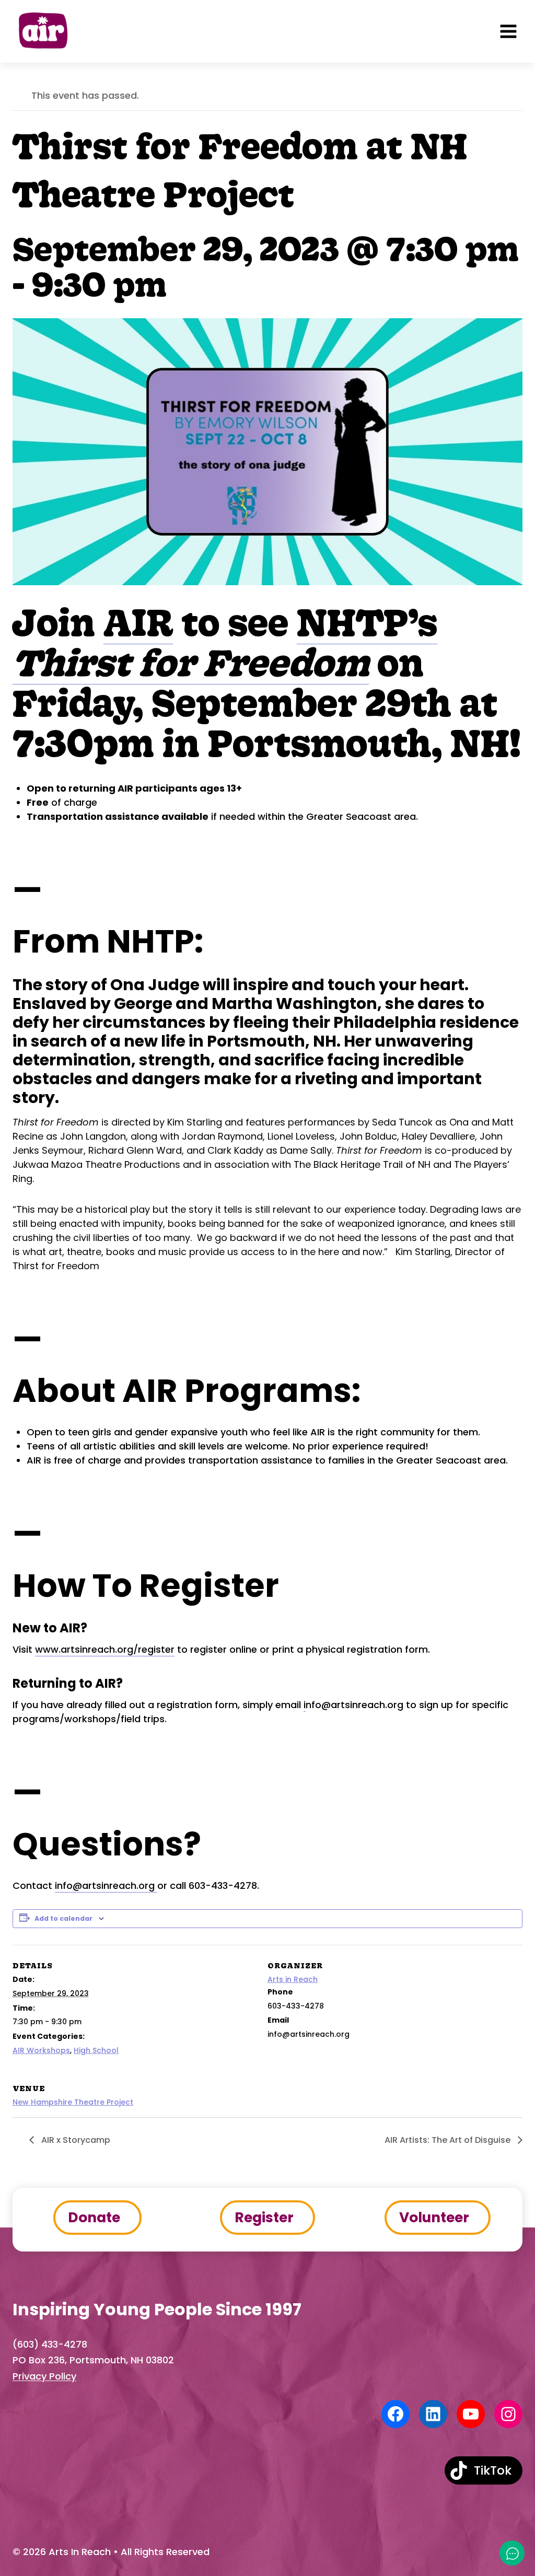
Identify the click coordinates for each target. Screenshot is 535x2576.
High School (96, 2050)
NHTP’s (367, 622)
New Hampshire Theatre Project (73, 2102)
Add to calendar (63, 1918)
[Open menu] (508, 31)
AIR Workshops (41, 2050)
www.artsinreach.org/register (105, 1649)
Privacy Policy (44, 2376)
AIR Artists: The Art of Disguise (449, 2140)
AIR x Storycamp (75, 2140)
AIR (138, 622)
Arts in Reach (293, 1979)
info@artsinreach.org (106, 1885)
